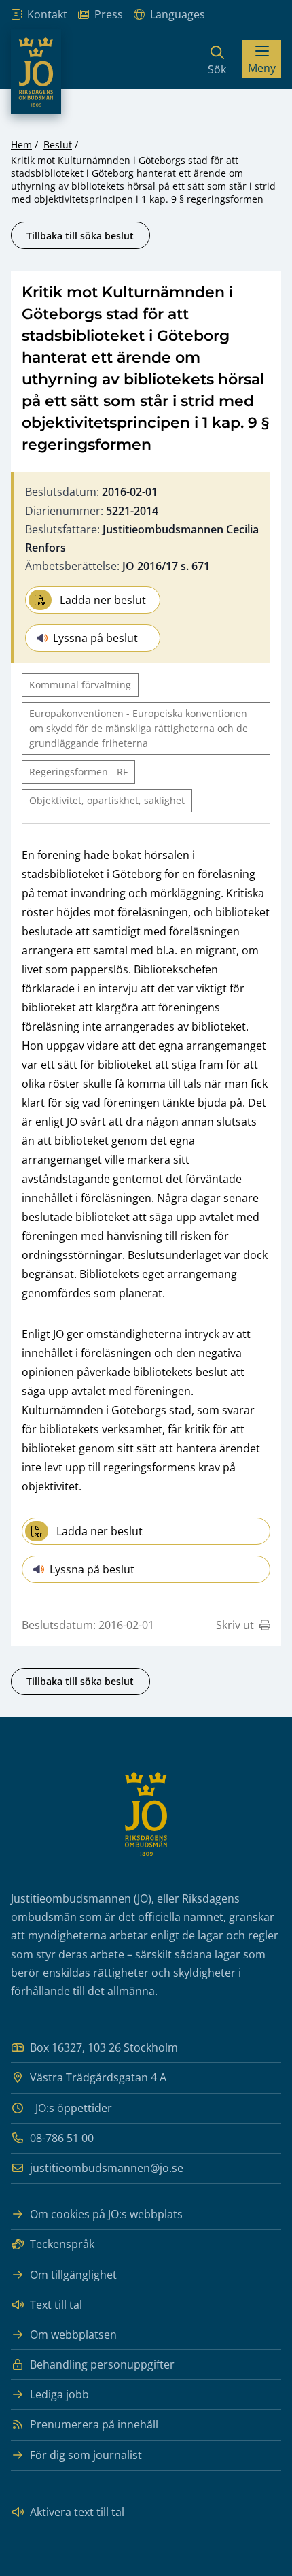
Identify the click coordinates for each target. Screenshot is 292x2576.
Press (109, 14)
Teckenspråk (62, 2244)
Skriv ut (235, 1625)
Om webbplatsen (73, 2335)
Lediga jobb (59, 2394)
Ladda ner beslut (103, 600)
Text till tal (56, 2305)
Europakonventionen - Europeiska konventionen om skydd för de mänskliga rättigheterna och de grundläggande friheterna (139, 728)
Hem (21, 145)
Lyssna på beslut (95, 638)
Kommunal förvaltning (80, 685)
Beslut (58, 145)
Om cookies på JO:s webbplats (106, 2214)
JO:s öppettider (74, 2108)
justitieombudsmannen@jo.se (107, 2168)
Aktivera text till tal (77, 2512)
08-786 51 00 (62, 2138)
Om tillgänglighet (73, 2275)
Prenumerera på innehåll (94, 2424)
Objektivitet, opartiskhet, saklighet (107, 800)
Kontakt (47, 14)
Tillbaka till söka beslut (80, 236)
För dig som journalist (86, 2455)
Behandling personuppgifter (102, 2364)
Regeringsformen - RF (78, 772)
